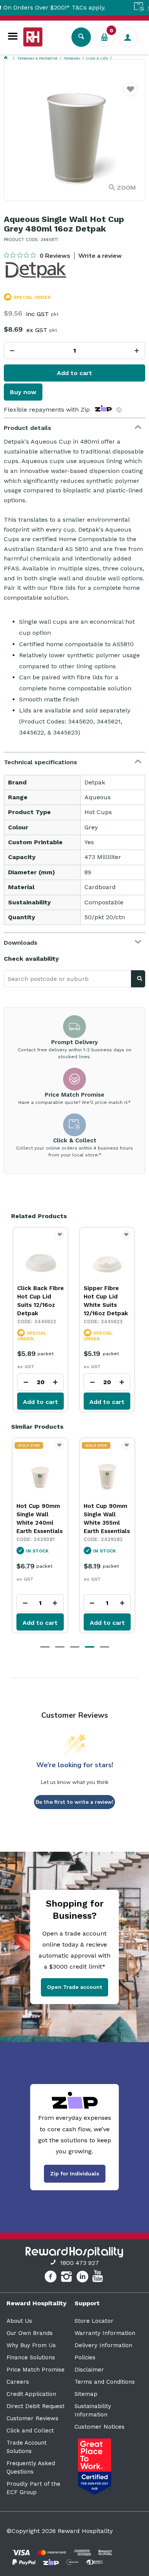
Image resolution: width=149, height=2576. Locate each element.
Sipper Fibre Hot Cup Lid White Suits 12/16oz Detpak (106, 1301)
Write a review (100, 256)
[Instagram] (67, 2278)
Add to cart (74, 373)
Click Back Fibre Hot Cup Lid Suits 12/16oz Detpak (40, 1301)
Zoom (126, 188)
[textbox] (67, 979)
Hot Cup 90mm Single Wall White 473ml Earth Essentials (106, 1519)
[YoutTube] (99, 2278)
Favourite (130, 94)
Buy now (23, 392)
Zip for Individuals (75, 2174)
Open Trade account (74, 1987)
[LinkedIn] (83, 2278)
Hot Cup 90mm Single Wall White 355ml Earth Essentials (40, 1519)
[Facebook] (51, 2278)
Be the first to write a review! (74, 1802)
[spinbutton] (75, 351)
